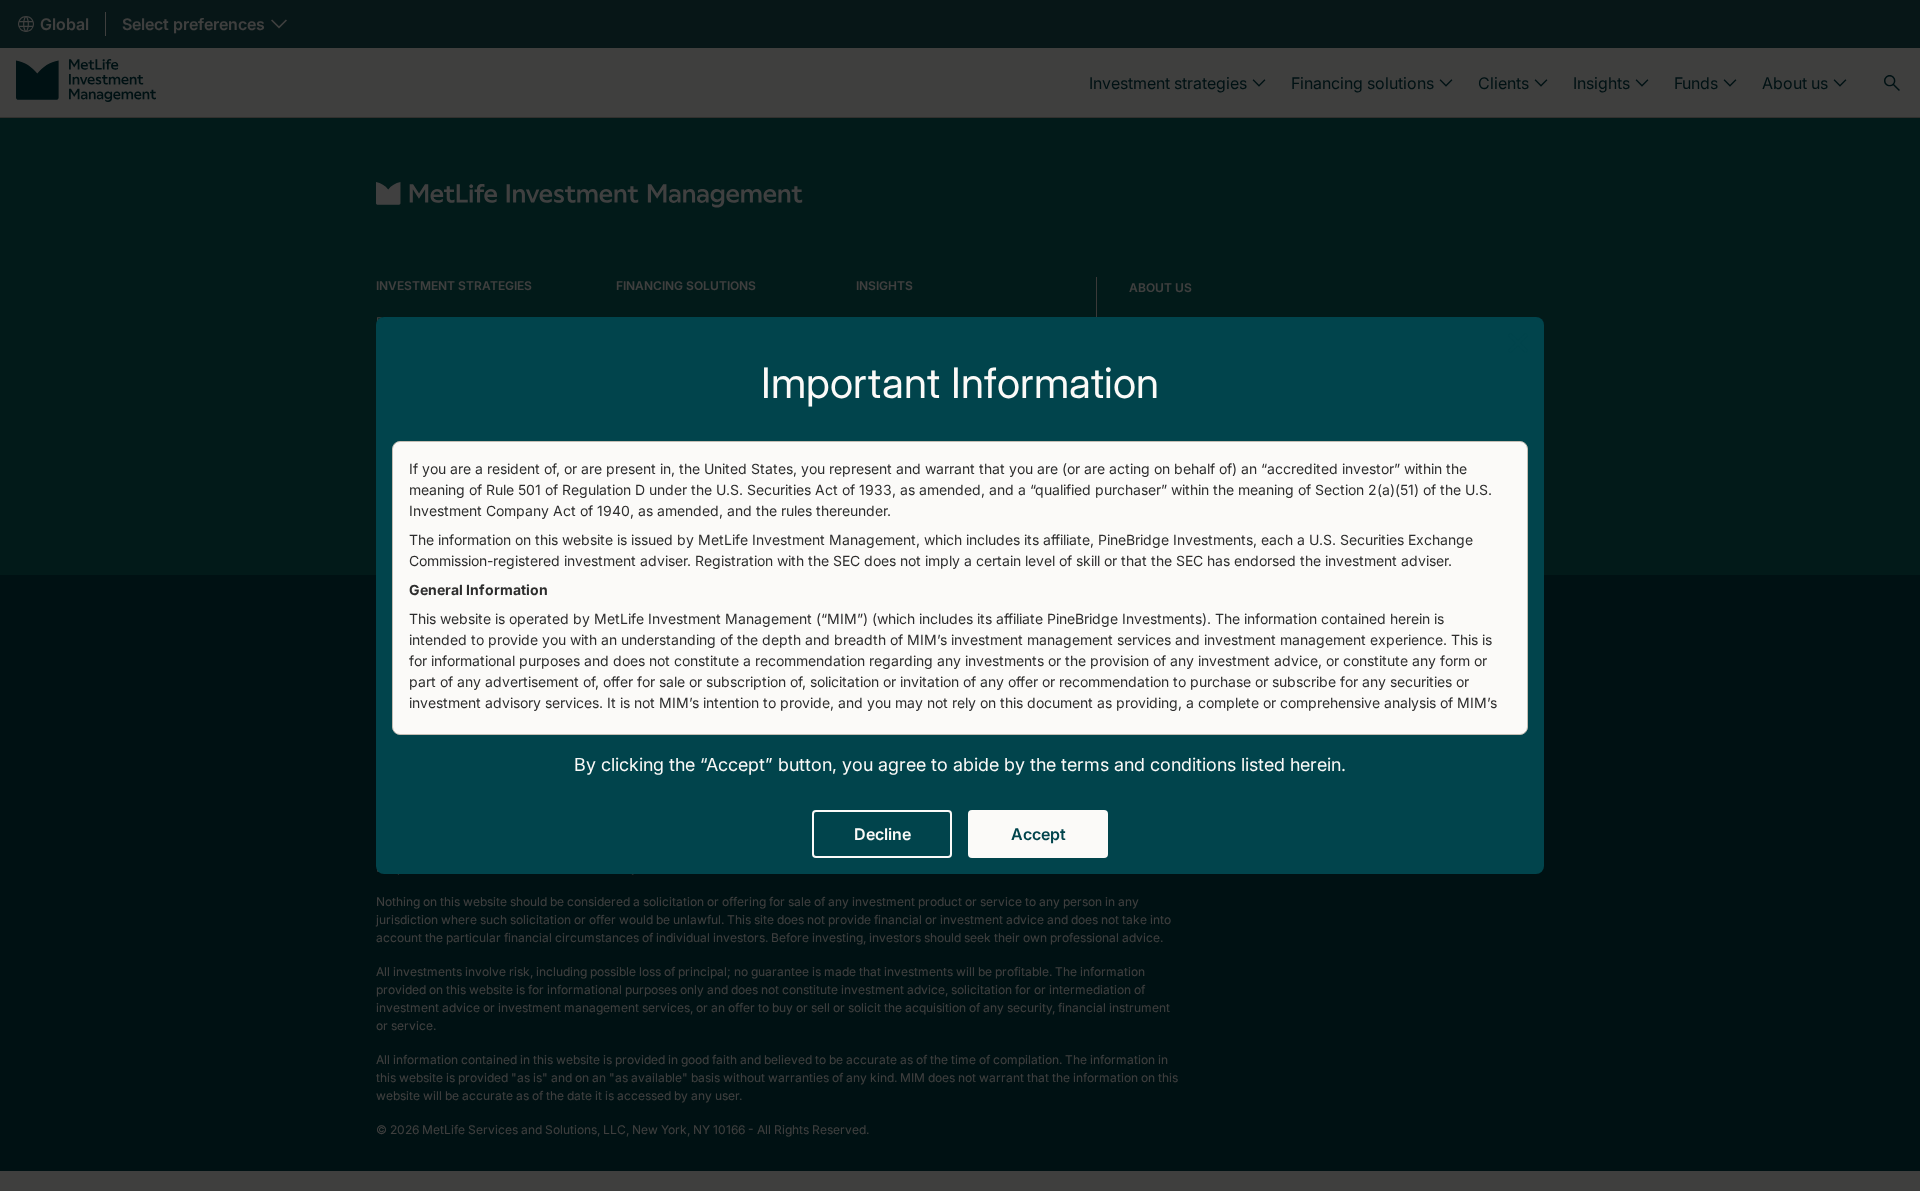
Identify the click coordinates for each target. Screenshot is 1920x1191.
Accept (1038, 834)
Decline (882, 834)
